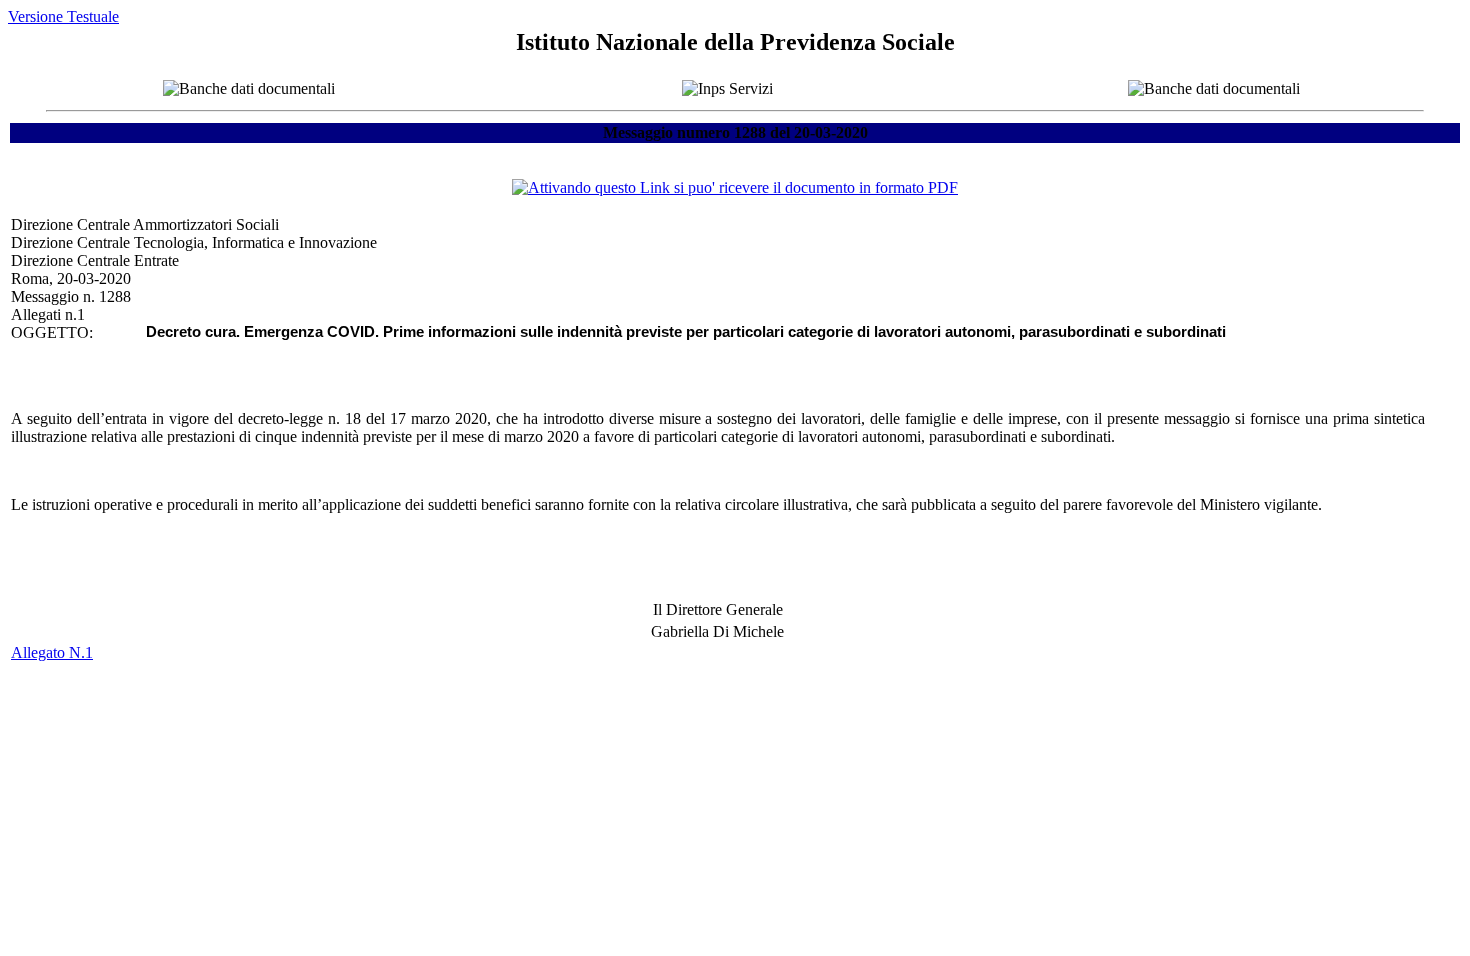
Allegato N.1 (52, 652)
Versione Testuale (63, 16)
